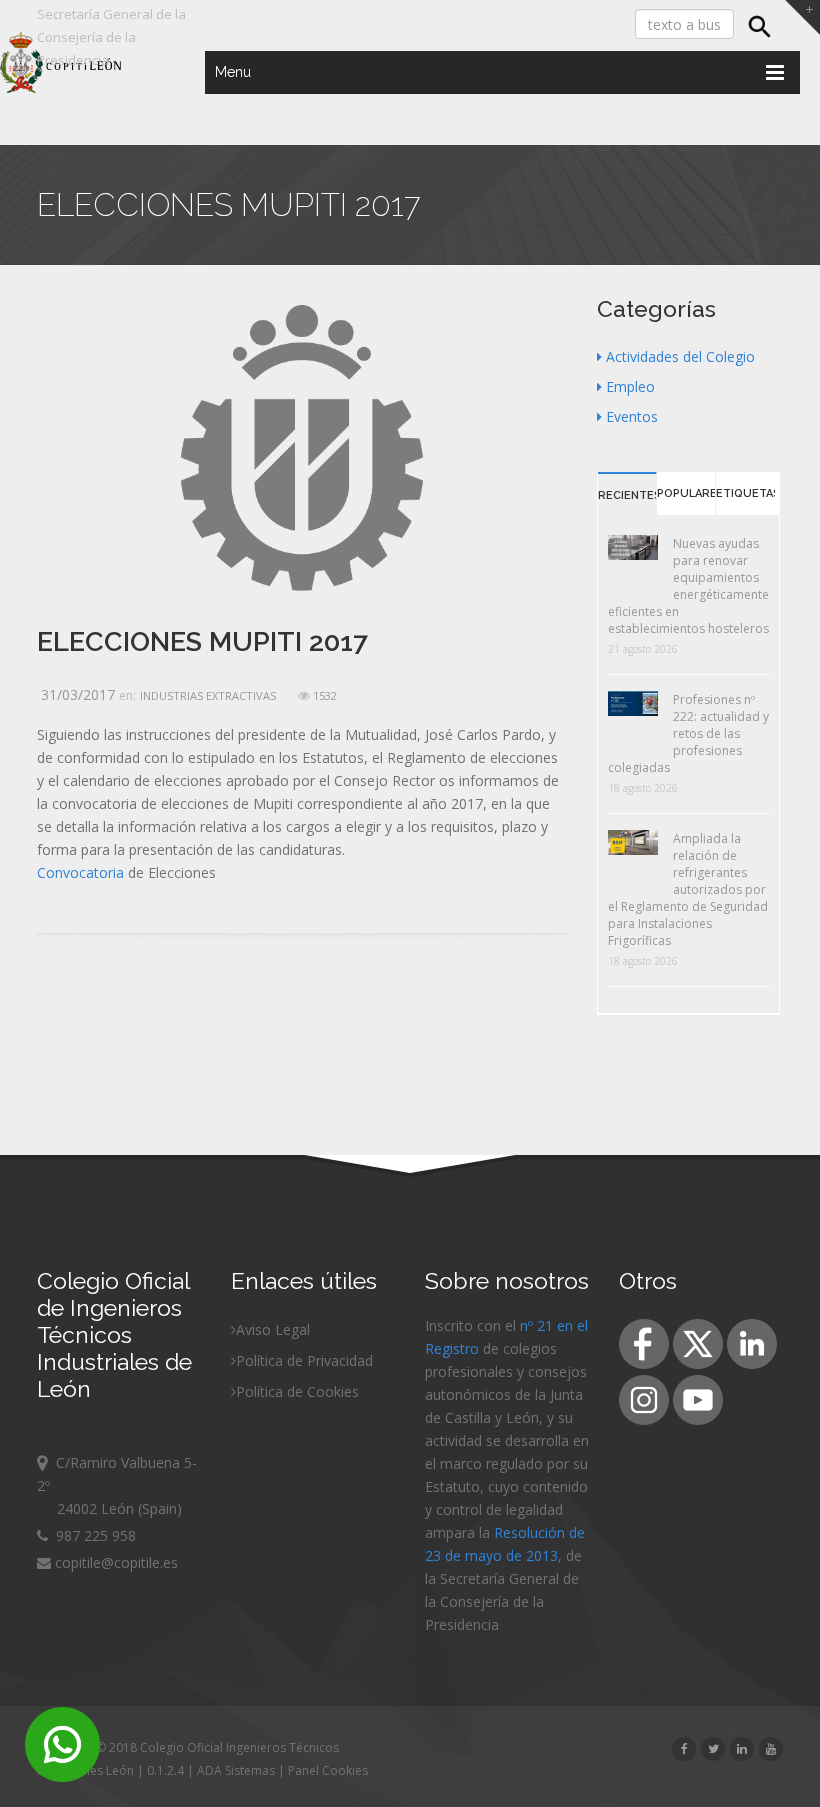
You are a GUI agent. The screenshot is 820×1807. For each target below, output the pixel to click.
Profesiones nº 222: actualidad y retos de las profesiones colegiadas (688, 733)
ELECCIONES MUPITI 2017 (202, 641)
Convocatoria (80, 872)
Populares (686, 493)
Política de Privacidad (304, 1360)
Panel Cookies (328, 1770)
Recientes (627, 495)
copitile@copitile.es (114, 1562)
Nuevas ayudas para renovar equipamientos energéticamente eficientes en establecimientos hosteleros (688, 586)
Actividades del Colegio (680, 356)
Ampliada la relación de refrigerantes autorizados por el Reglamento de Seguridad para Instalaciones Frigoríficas (688, 889)
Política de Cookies (297, 1391)
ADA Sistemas (236, 1770)
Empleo (630, 386)
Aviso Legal (273, 1329)
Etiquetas (745, 493)
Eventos (632, 416)
